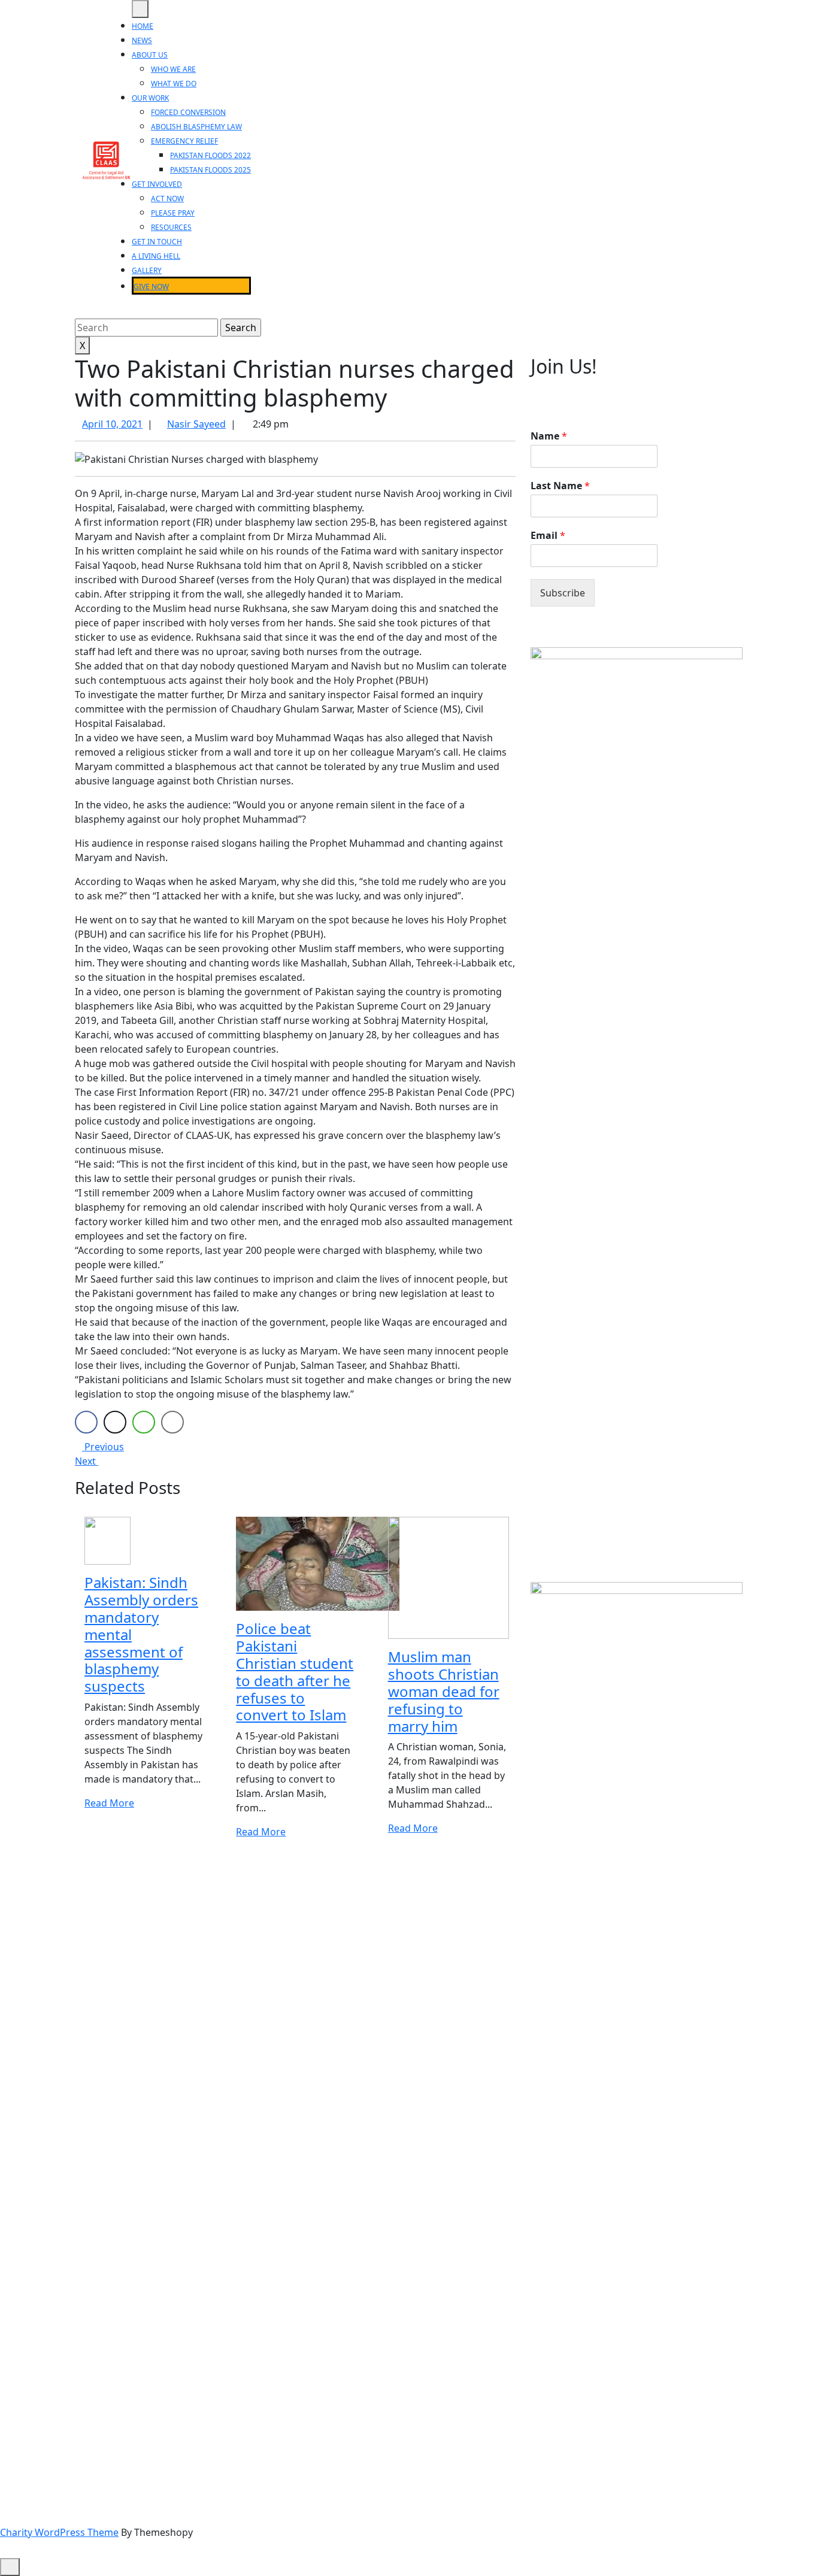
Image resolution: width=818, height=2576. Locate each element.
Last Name (560, 486)
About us (150, 55)
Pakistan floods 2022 (210, 155)
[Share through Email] (172, 1422)
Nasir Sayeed (196, 424)
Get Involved (157, 184)
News (142, 40)
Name (549, 436)
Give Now (151, 287)
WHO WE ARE (173, 69)
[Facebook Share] (86, 1422)
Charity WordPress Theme (59, 2532)
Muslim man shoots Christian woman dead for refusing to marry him (444, 1691)
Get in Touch (157, 242)
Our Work (150, 98)
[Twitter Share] (115, 1422)
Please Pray (173, 213)
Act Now (167, 198)
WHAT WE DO (174, 84)
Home (143, 26)
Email (548, 536)
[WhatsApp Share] (144, 1422)
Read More (109, 1803)
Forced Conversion (188, 112)
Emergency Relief (184, 141)
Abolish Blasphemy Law (196, 127)
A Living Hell (156, 256)
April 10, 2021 (112, 424)
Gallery (147, 270)
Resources (171, 227)
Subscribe (563, 593)
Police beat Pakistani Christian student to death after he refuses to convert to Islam (295, 1672)
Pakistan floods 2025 (210, 170)
